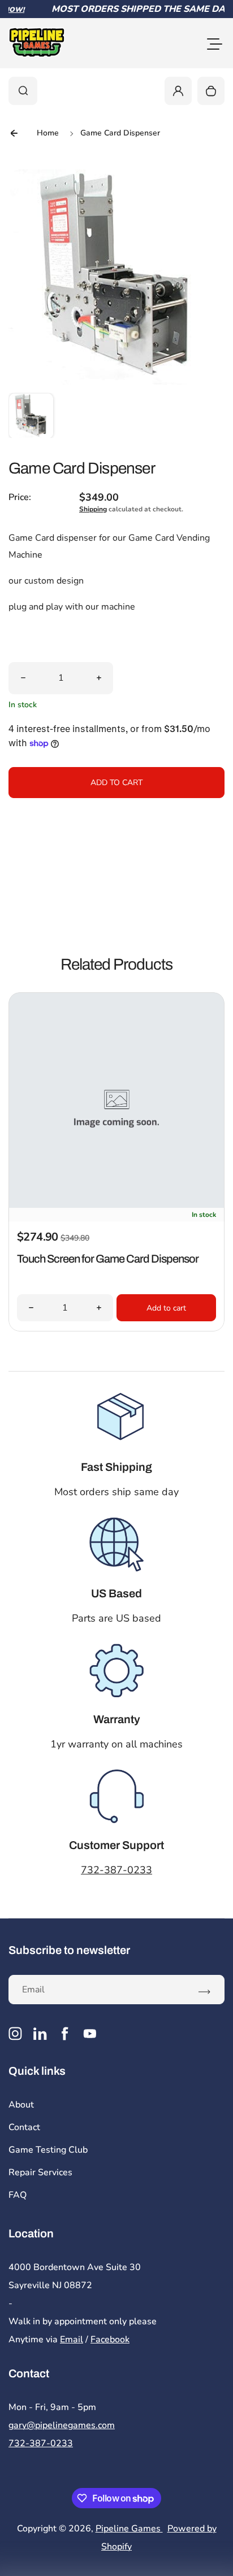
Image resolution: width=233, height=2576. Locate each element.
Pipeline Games (129, 2529)
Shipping (93, 509)
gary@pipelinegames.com (62, 2425)
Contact (24, 2127)
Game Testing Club (48, 2150)
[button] (31, 415)
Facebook (110, 2340)
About (21, 2105)
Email (72, 2340)
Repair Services (40, 2172)
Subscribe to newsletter (69, 1950)
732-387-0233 (116, 1870)
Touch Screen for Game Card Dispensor (108, 1259)
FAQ (18, 2195)
